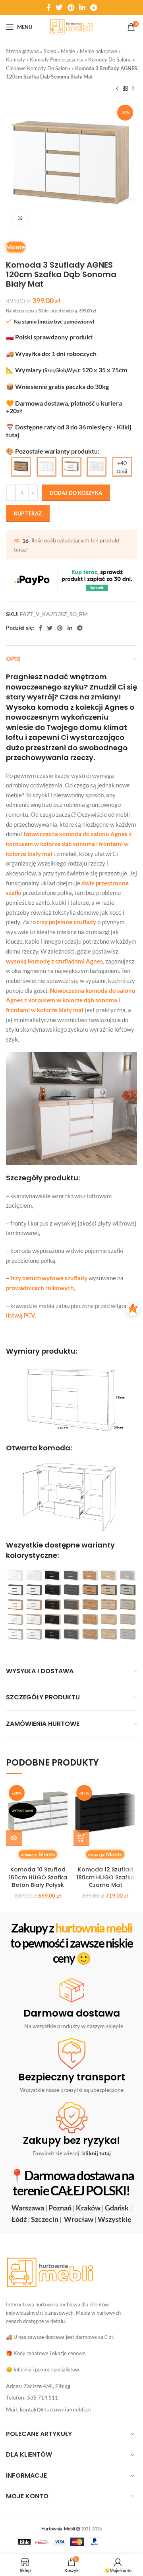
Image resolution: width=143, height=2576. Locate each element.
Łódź (19, 2219)
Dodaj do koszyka (76, 493)
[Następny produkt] (133, 89)
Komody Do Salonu (110, 59)
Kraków (88, 2208)
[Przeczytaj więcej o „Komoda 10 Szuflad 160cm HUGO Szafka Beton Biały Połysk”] (14, 1838)
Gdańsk (117, 2208)
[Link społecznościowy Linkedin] (82, 8)
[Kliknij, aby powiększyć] (20, 218)
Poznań (60, 2208)
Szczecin (45, 2219)
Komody (15, 59)
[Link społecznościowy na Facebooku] (49, 8)
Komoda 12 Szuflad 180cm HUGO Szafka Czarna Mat (105, 1877)
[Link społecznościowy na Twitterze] (59, 8)
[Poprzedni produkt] (117, 89)
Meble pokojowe (99, 51)
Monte (15, 247)
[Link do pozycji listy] (71, 2386)
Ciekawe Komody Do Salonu (38, 68)
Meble (68, 51)
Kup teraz (28, 513)
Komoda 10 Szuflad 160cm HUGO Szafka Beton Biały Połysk (38, 1877)
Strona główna (22, 51)
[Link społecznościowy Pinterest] (71, 8)
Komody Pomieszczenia (57, 59)
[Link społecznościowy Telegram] (94, 8)
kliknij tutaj (97, 2153)
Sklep (50, 51)
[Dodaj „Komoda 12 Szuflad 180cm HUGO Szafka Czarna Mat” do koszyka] (81, 1838)
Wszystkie (115, 2219)
